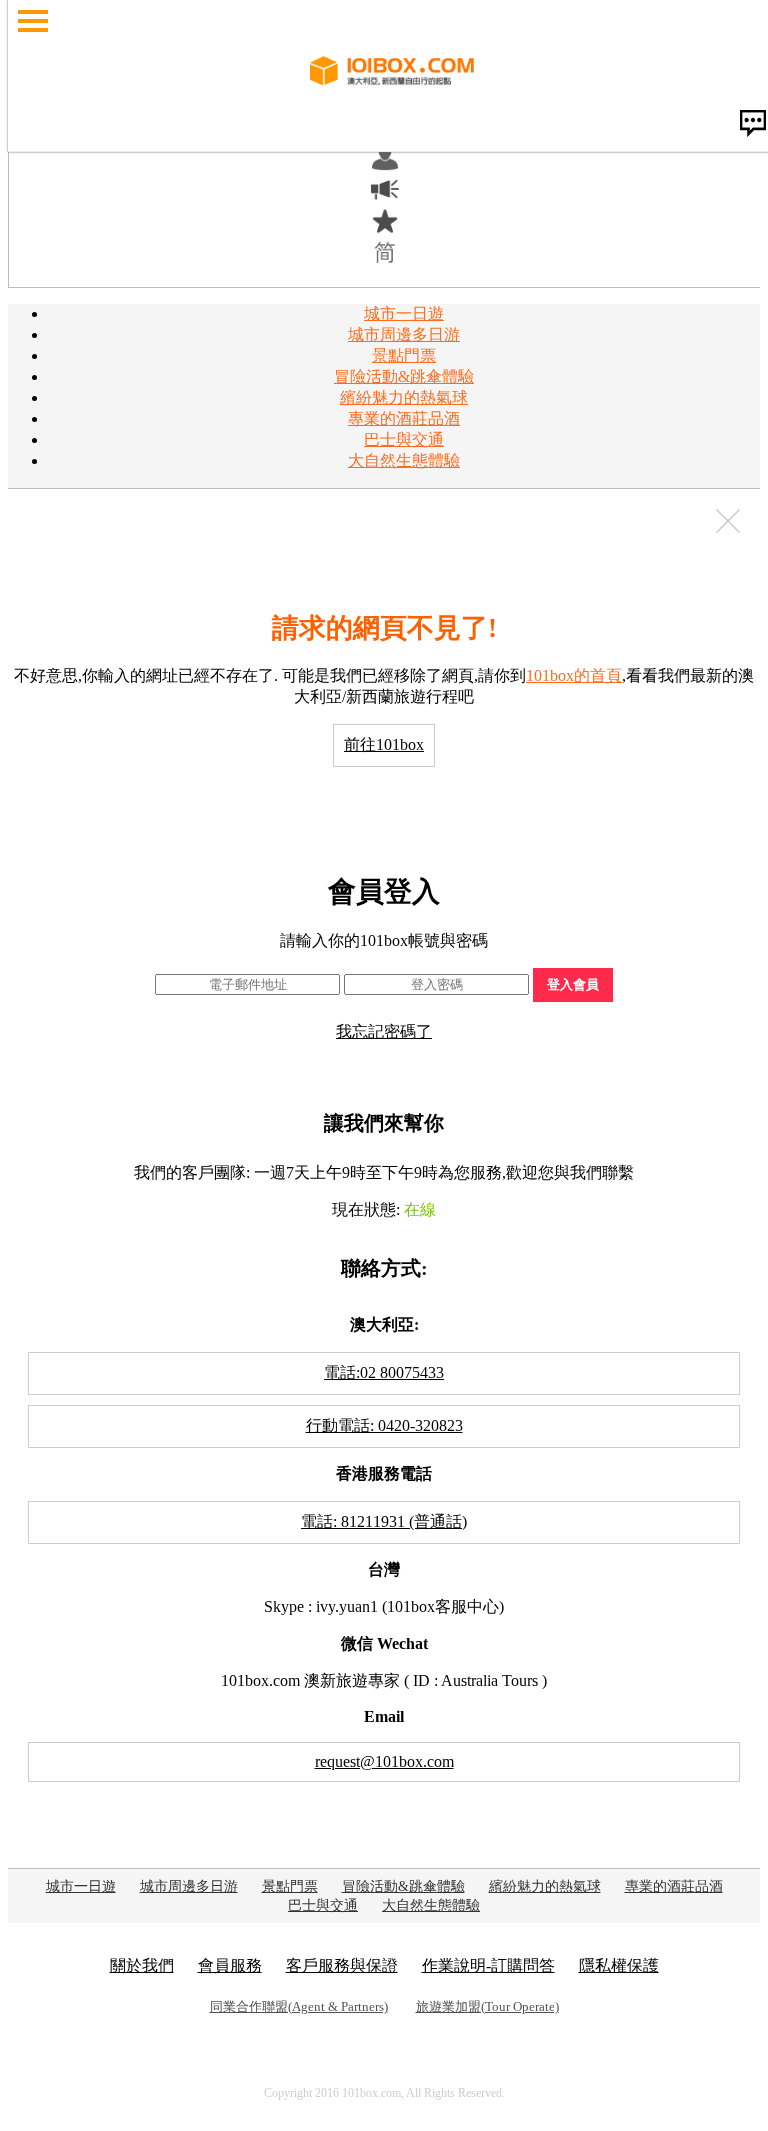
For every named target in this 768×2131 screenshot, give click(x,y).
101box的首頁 (574, 675)
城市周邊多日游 (404, 334)
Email (384, 1716)
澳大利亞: (384, 1324)
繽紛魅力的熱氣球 (404, 397)
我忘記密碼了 (384, 1031)
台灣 (384, 1569)
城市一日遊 (404, 313)
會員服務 (230, 1965)
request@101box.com (384, 1761)
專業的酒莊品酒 (404, 418)
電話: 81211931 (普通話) (384, 1521)
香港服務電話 (384, 1473)
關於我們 (142, 1965)
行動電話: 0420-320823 (384, 1425)
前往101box (384, 744)
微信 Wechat (384, 1643)
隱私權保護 (619, 1965)
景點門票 (404, 355)
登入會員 (573, 984)
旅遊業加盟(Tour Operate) (487, 2006)
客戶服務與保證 (342, 1965)
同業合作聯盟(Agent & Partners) (299, 2006)
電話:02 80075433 (384, 1372)
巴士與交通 (404, 439)
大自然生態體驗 (404, 460)
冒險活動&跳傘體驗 (404, 376)
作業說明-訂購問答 (488, 1965)
